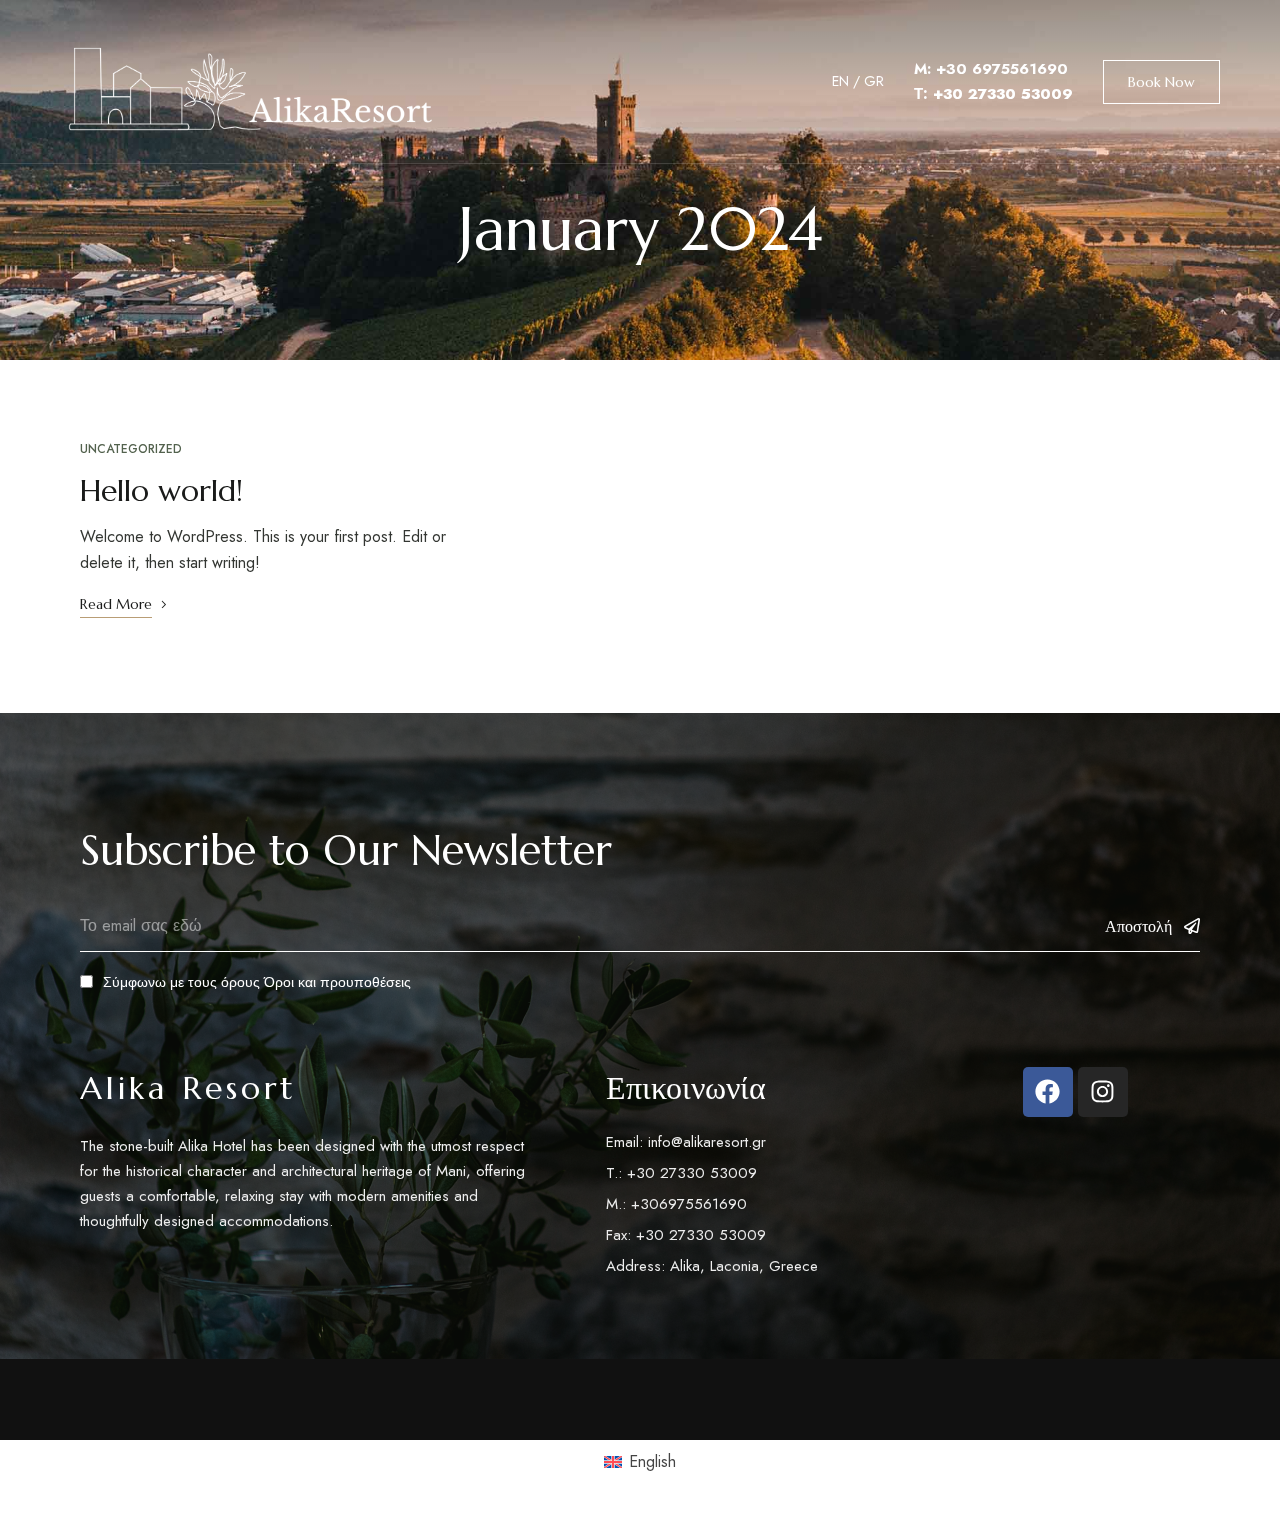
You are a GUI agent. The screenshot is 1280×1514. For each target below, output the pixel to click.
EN (840, 81)
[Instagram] (1103, 1092)
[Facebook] (1048, 1092)
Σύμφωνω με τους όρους (257, 982)
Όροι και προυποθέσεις (337, 982)
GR (874, 81)
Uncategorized (131, 449)
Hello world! (161, 490)
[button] (1161, 82)
